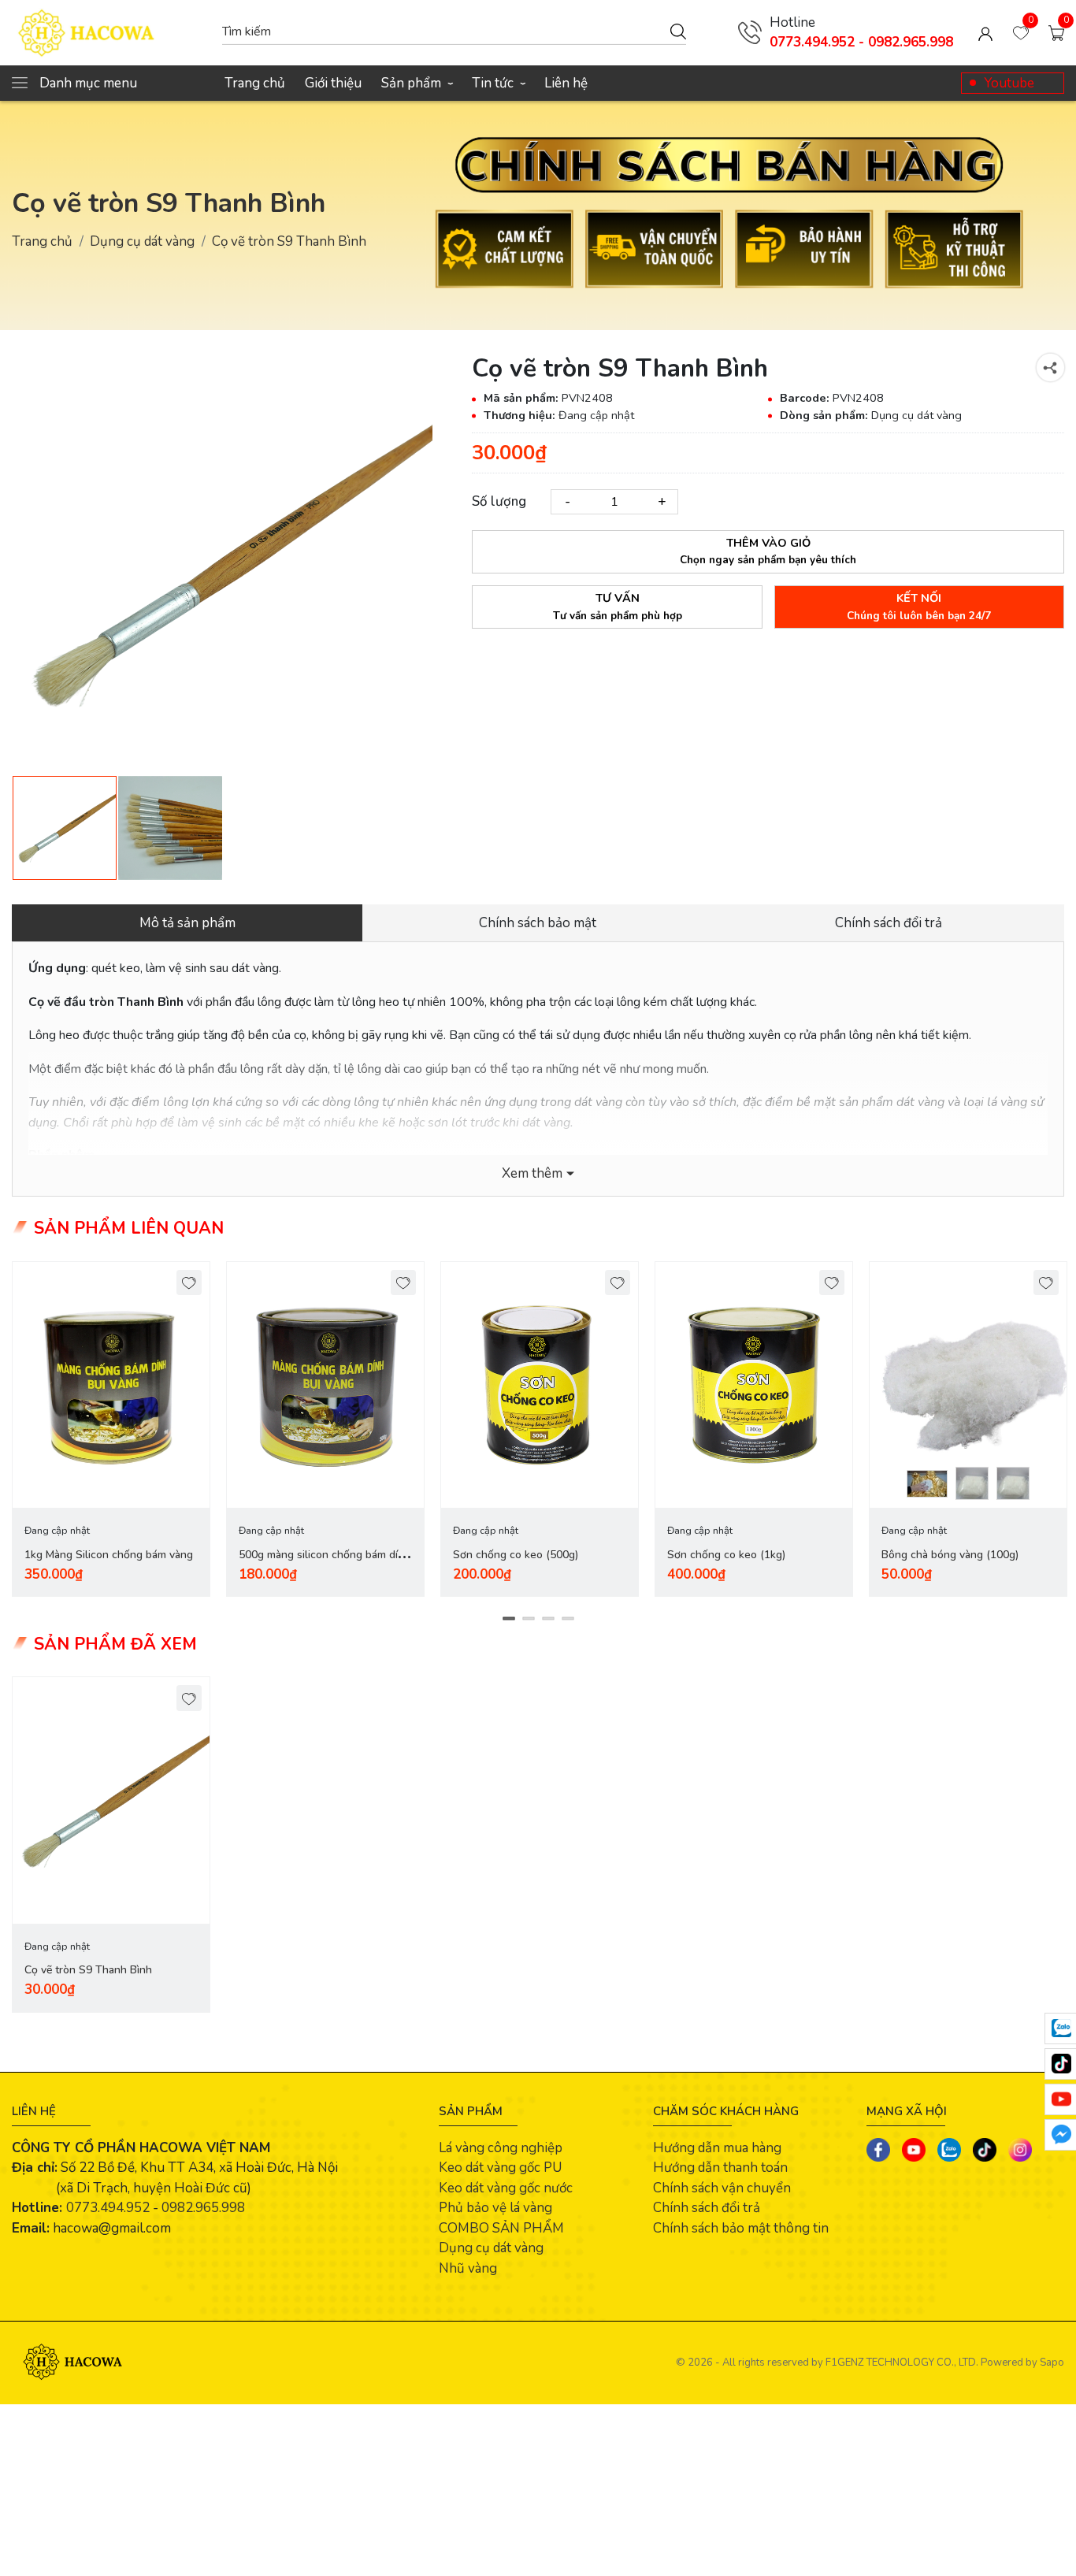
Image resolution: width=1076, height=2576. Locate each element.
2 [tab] (528, 1619)
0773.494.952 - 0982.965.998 (861, 42)
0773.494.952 (108, 2208)
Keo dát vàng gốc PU (500, 2168)
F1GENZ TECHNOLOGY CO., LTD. (902, 2363)
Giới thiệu (333, 83)
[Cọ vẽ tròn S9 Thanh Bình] (111, 1800)
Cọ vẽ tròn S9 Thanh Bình (88, 1970)
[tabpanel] (111, 1429)
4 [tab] (568, 1619)
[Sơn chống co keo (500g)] (540, 1385)
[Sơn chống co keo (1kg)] (754, 1385)
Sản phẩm (417, 83)
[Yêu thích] (189, 1283)
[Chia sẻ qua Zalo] (949, 2150)
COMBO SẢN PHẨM (501, 2228)
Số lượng (499, 501)
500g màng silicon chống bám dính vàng (325, 1564)
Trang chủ (255, 83)
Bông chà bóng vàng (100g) (950, 1555)
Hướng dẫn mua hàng (717, 2148)
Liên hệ (566, 83)
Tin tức (498, 83)
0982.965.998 (203, 2208)
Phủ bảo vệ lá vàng (495, 2208)
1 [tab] (508, 1619)
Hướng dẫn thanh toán (720, 2168)
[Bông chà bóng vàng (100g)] (968, 1385)
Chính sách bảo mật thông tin (741, 2228)
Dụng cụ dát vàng (142, 241)
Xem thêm (532, 1173)
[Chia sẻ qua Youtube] (914, 2150)
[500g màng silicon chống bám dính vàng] (325, 1385)
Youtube (1009, 83)
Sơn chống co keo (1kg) (726, 1555)
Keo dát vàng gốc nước (506, 2188)
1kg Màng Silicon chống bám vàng (109, 1555)
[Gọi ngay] (750, 32)
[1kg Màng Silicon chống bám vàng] (111, 1385)
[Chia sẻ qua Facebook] (878, 2150)
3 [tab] (548, 1619)
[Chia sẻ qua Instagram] (1020, 2150)
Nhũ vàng (468, 2268)
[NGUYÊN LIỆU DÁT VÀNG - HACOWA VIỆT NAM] (109, 33)
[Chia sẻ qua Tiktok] (985, 2150)
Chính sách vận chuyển (722, 2188)
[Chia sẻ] (1050, 367)
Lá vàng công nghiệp (501, 2148)
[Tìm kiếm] (678, 31)
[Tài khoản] (985, 33)
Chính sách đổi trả (707, 2208)
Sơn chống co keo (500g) (516, 1555)
